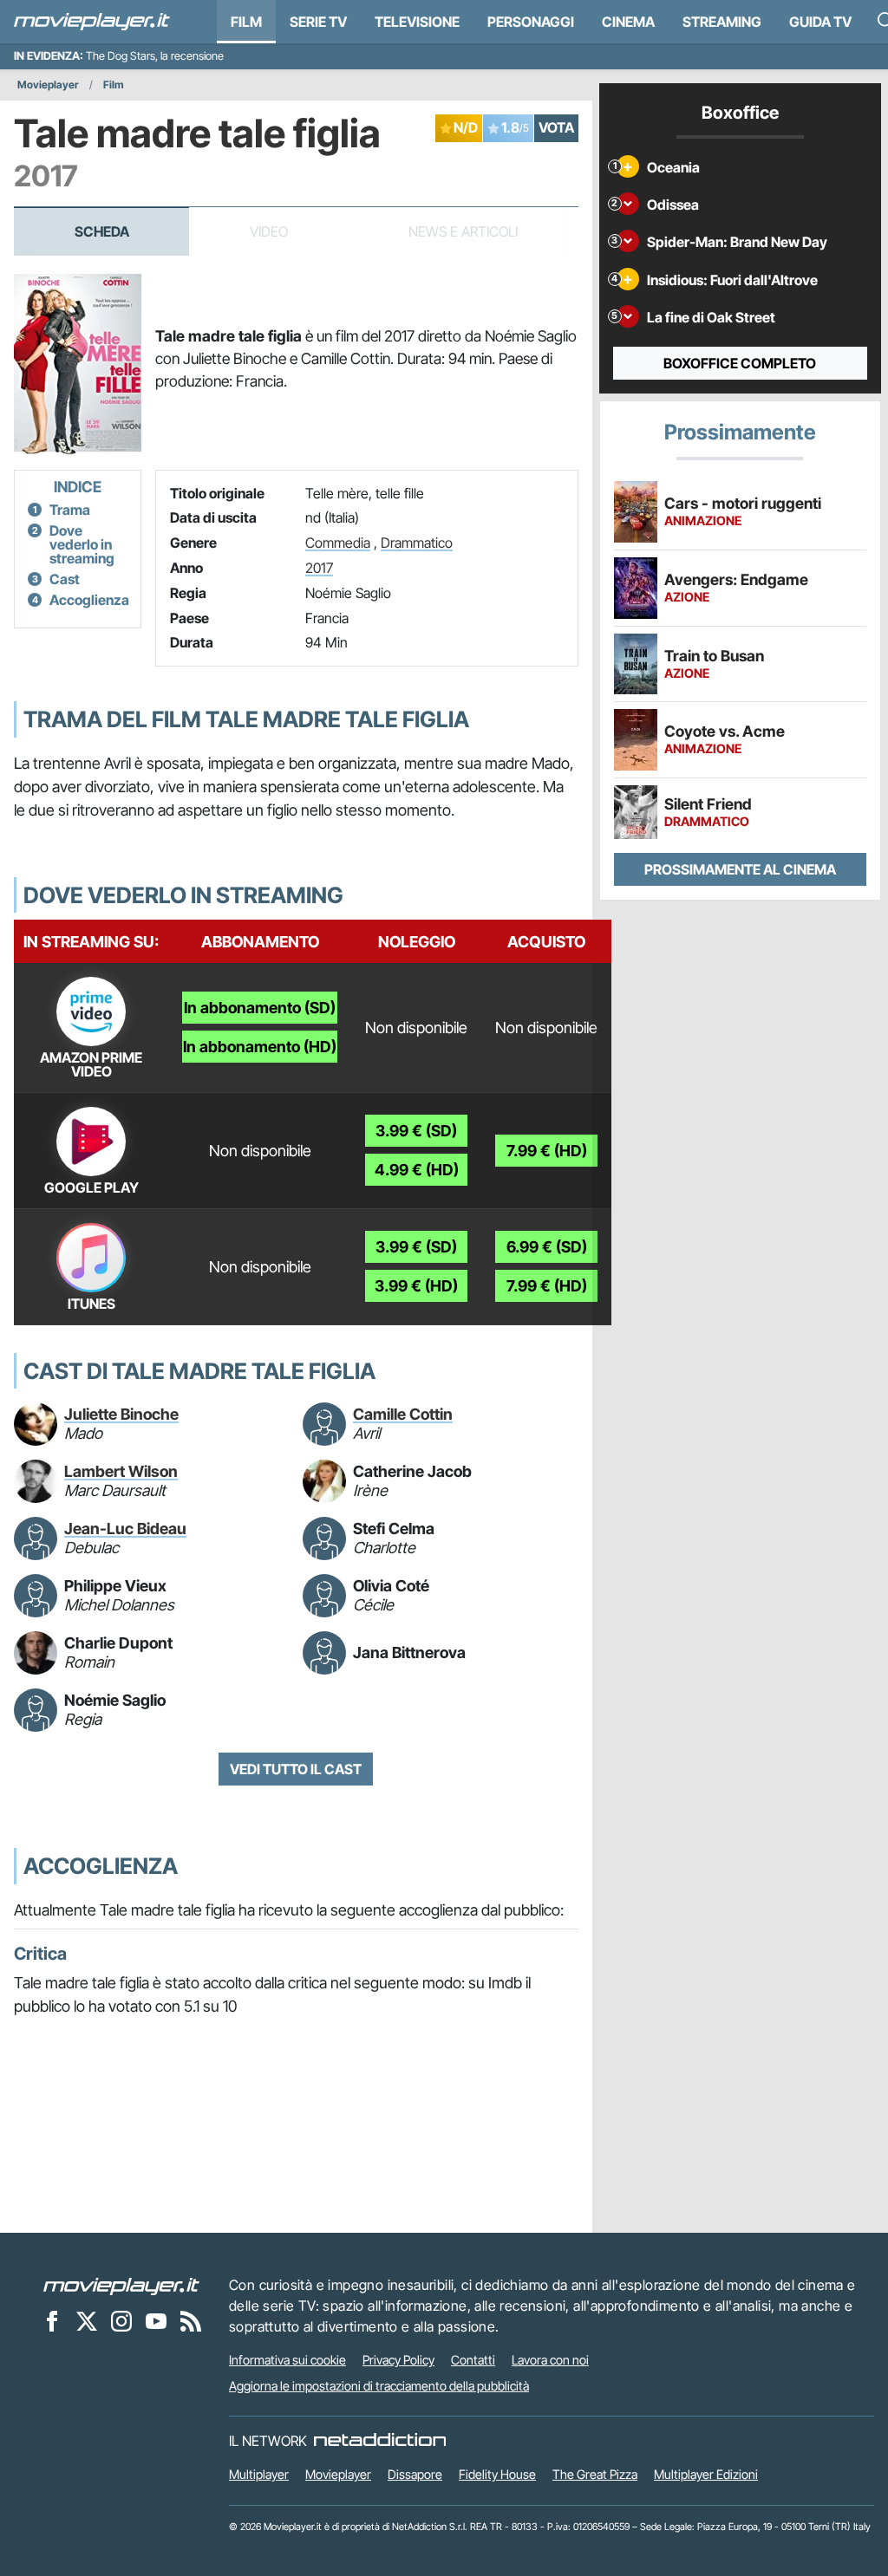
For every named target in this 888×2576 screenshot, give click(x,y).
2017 (319, 568)
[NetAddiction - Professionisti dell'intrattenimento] (380, 2441)
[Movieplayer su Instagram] (121, 2320)
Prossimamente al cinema (740, 869)
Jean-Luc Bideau (125, 1529)
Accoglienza (89, 600)
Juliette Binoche (121, 1414)
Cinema (628, 22)
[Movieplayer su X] (87, 2320)
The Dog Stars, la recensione (155, 56)
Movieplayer (48, 85)
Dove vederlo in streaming (82, 544)
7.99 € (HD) (547, 1151)
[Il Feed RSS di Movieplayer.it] (191, 2320)
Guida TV (820, 22)
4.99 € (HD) (417, 1170)
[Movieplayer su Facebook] (52, 2320)
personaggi (531, 22)
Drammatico (417, 543)
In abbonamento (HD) (260, 1047)
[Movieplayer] (121, 2285)
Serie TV (318, 22)
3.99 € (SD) (416, 1131)
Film (246, 22)
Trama (70, 510)
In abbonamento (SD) (260, 1008)
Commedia (338, 543)
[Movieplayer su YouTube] (156, 2320)
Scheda (102, 231)
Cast (65, 579)
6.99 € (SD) (547, 1247)
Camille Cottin (403, 1414)
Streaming (722, 22)
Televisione (417, 22)
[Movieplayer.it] (92, 22)
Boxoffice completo (740, 363)
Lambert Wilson (121, 1471)
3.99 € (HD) (416, 1286)
